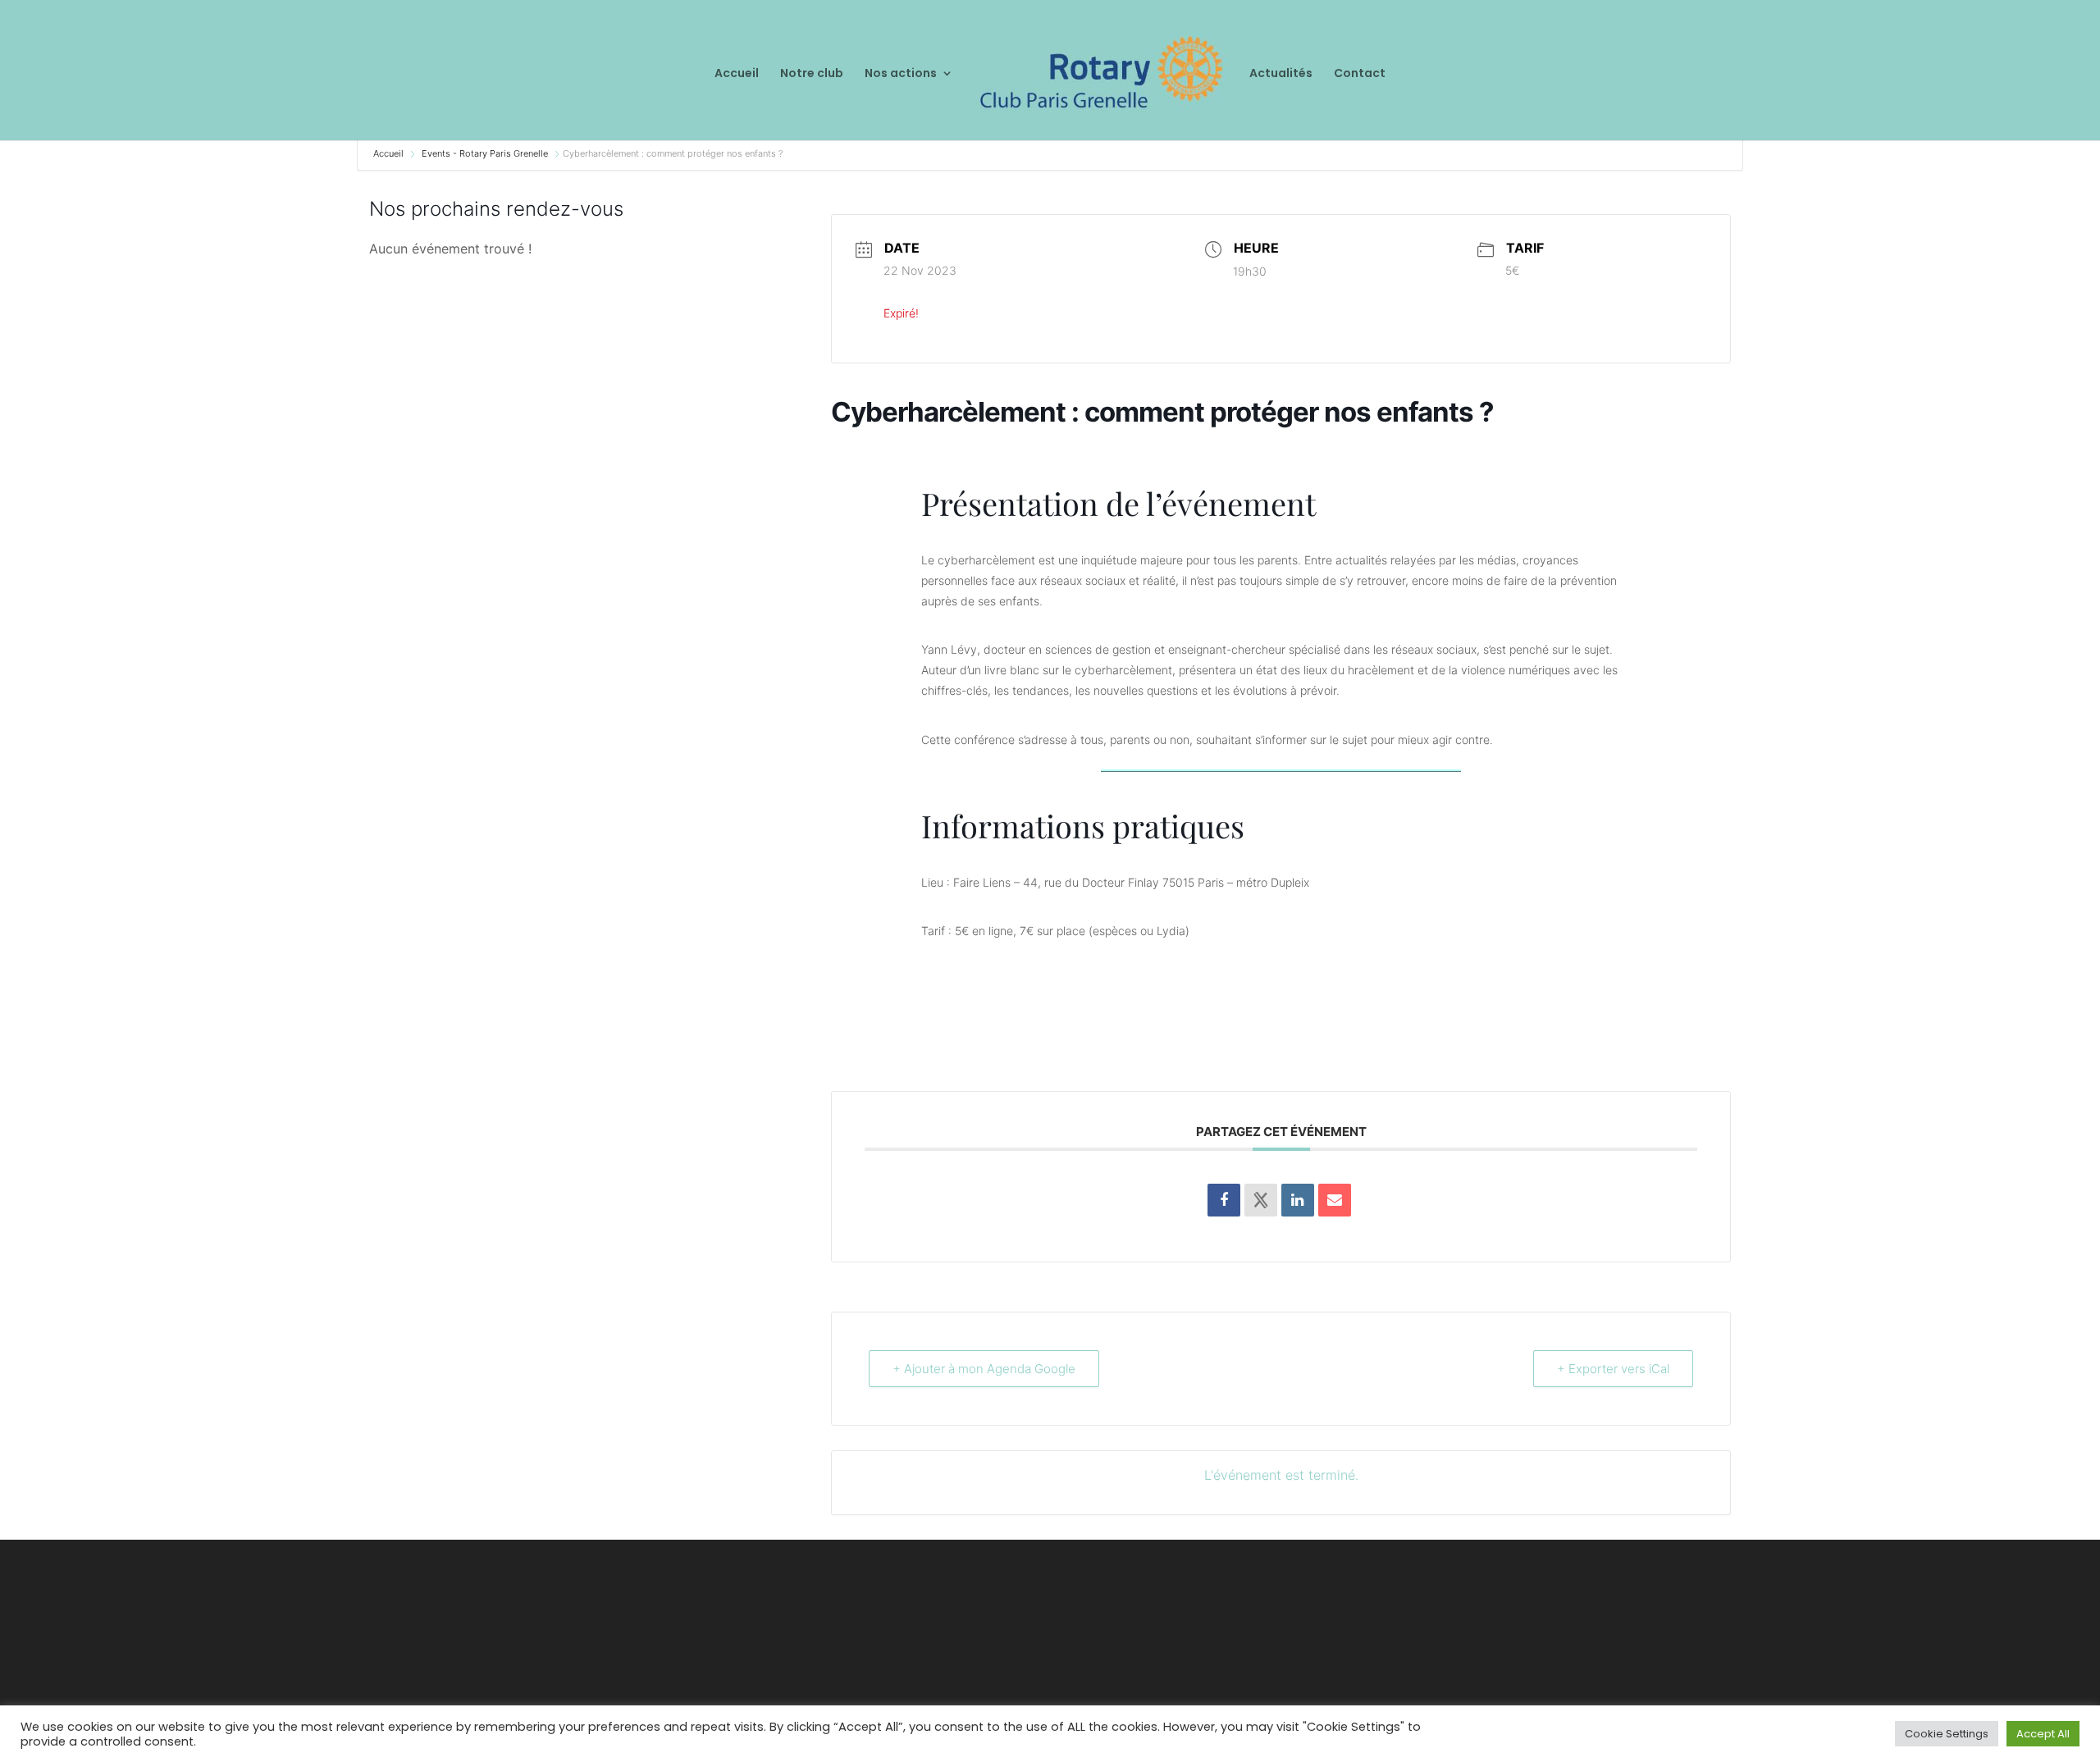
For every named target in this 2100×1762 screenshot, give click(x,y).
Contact (1360, 74)
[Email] (1335, 1200)
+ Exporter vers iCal (1613, 1369)
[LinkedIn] (1298, 1200)
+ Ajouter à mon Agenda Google (984, 1369)
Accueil (737, 74)
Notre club (812, 74)
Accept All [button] (2043, 1734)
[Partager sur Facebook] (1224, 1200)
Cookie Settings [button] (1947, 1734)
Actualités (1281, 74)
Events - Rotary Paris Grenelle (485, 153)
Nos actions (901, 74)
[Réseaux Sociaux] (1261, 1200)
